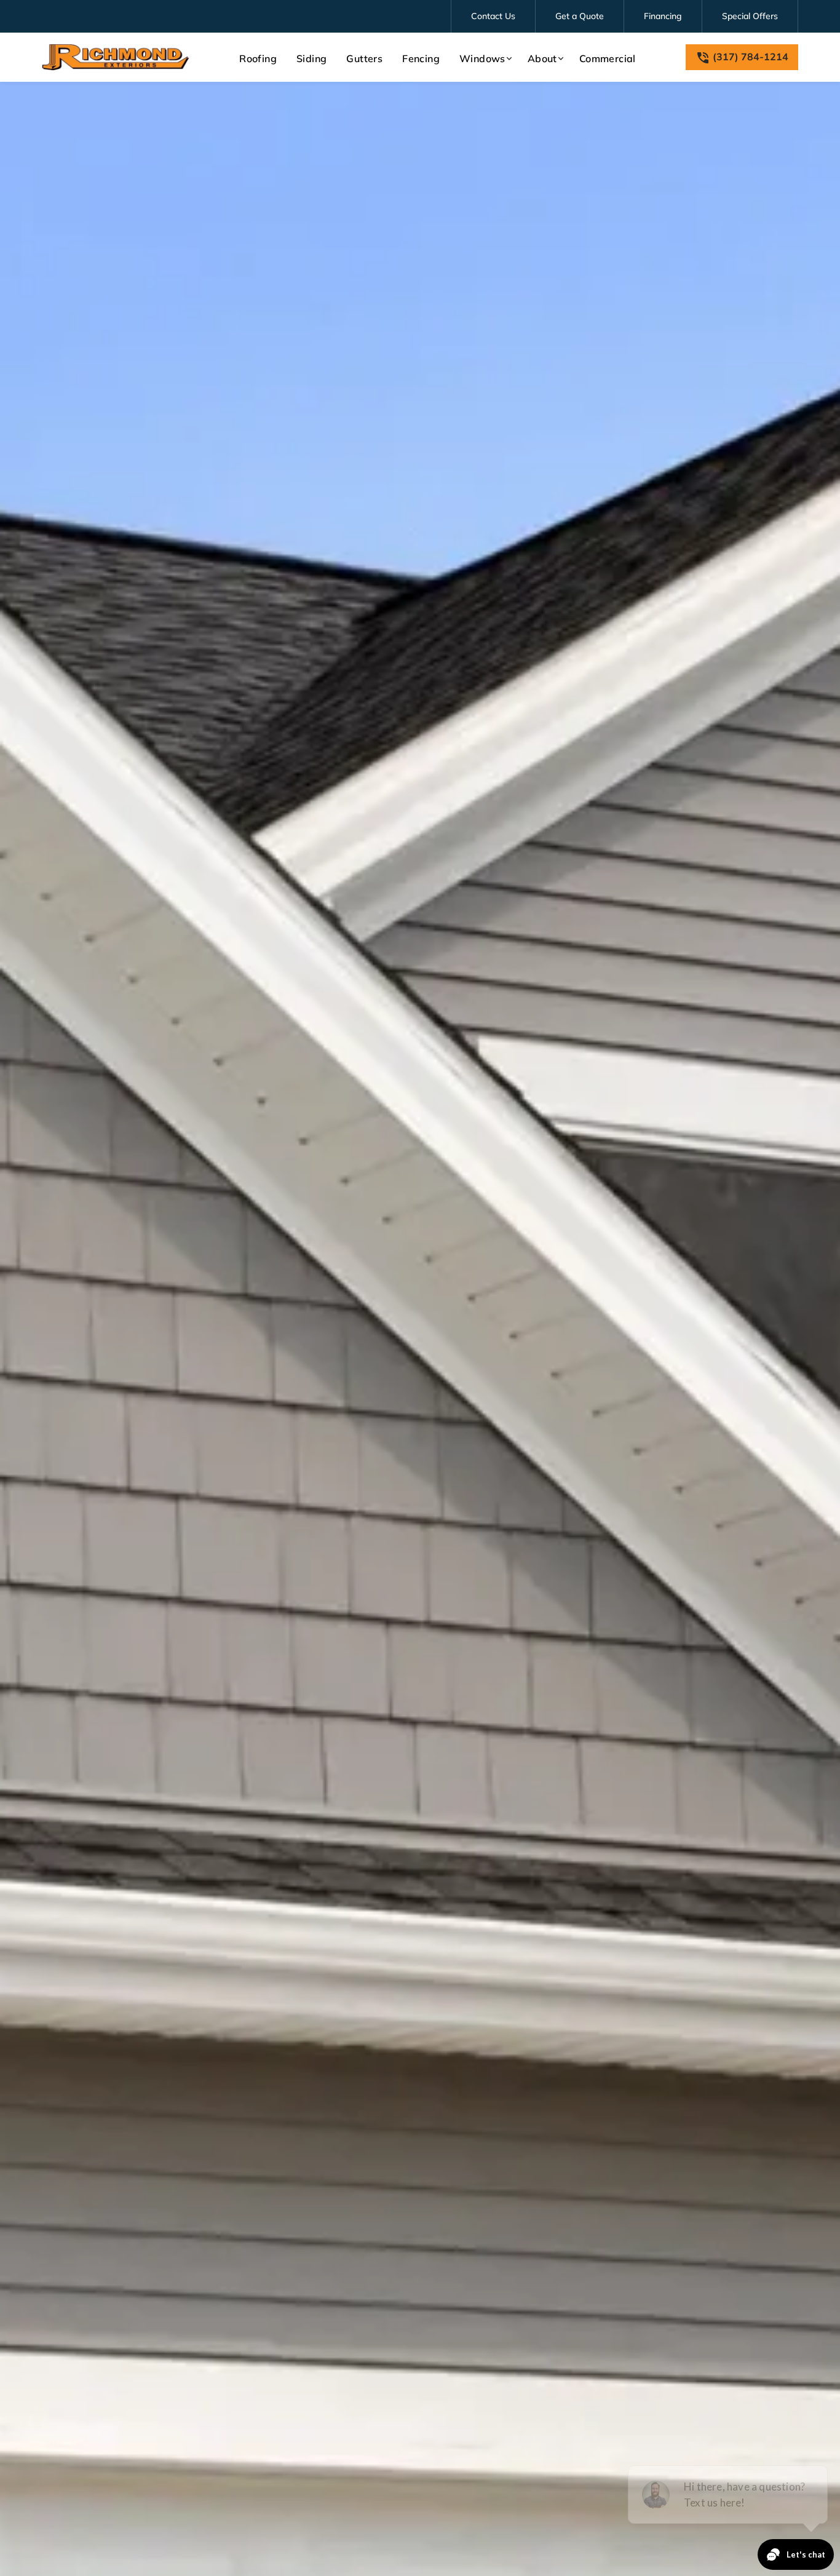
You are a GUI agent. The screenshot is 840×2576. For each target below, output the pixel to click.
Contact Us (493, 16)
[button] (484, 58)
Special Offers (750, 16)
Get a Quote (580, 16)
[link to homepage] (116, 57)
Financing (663, 16)
